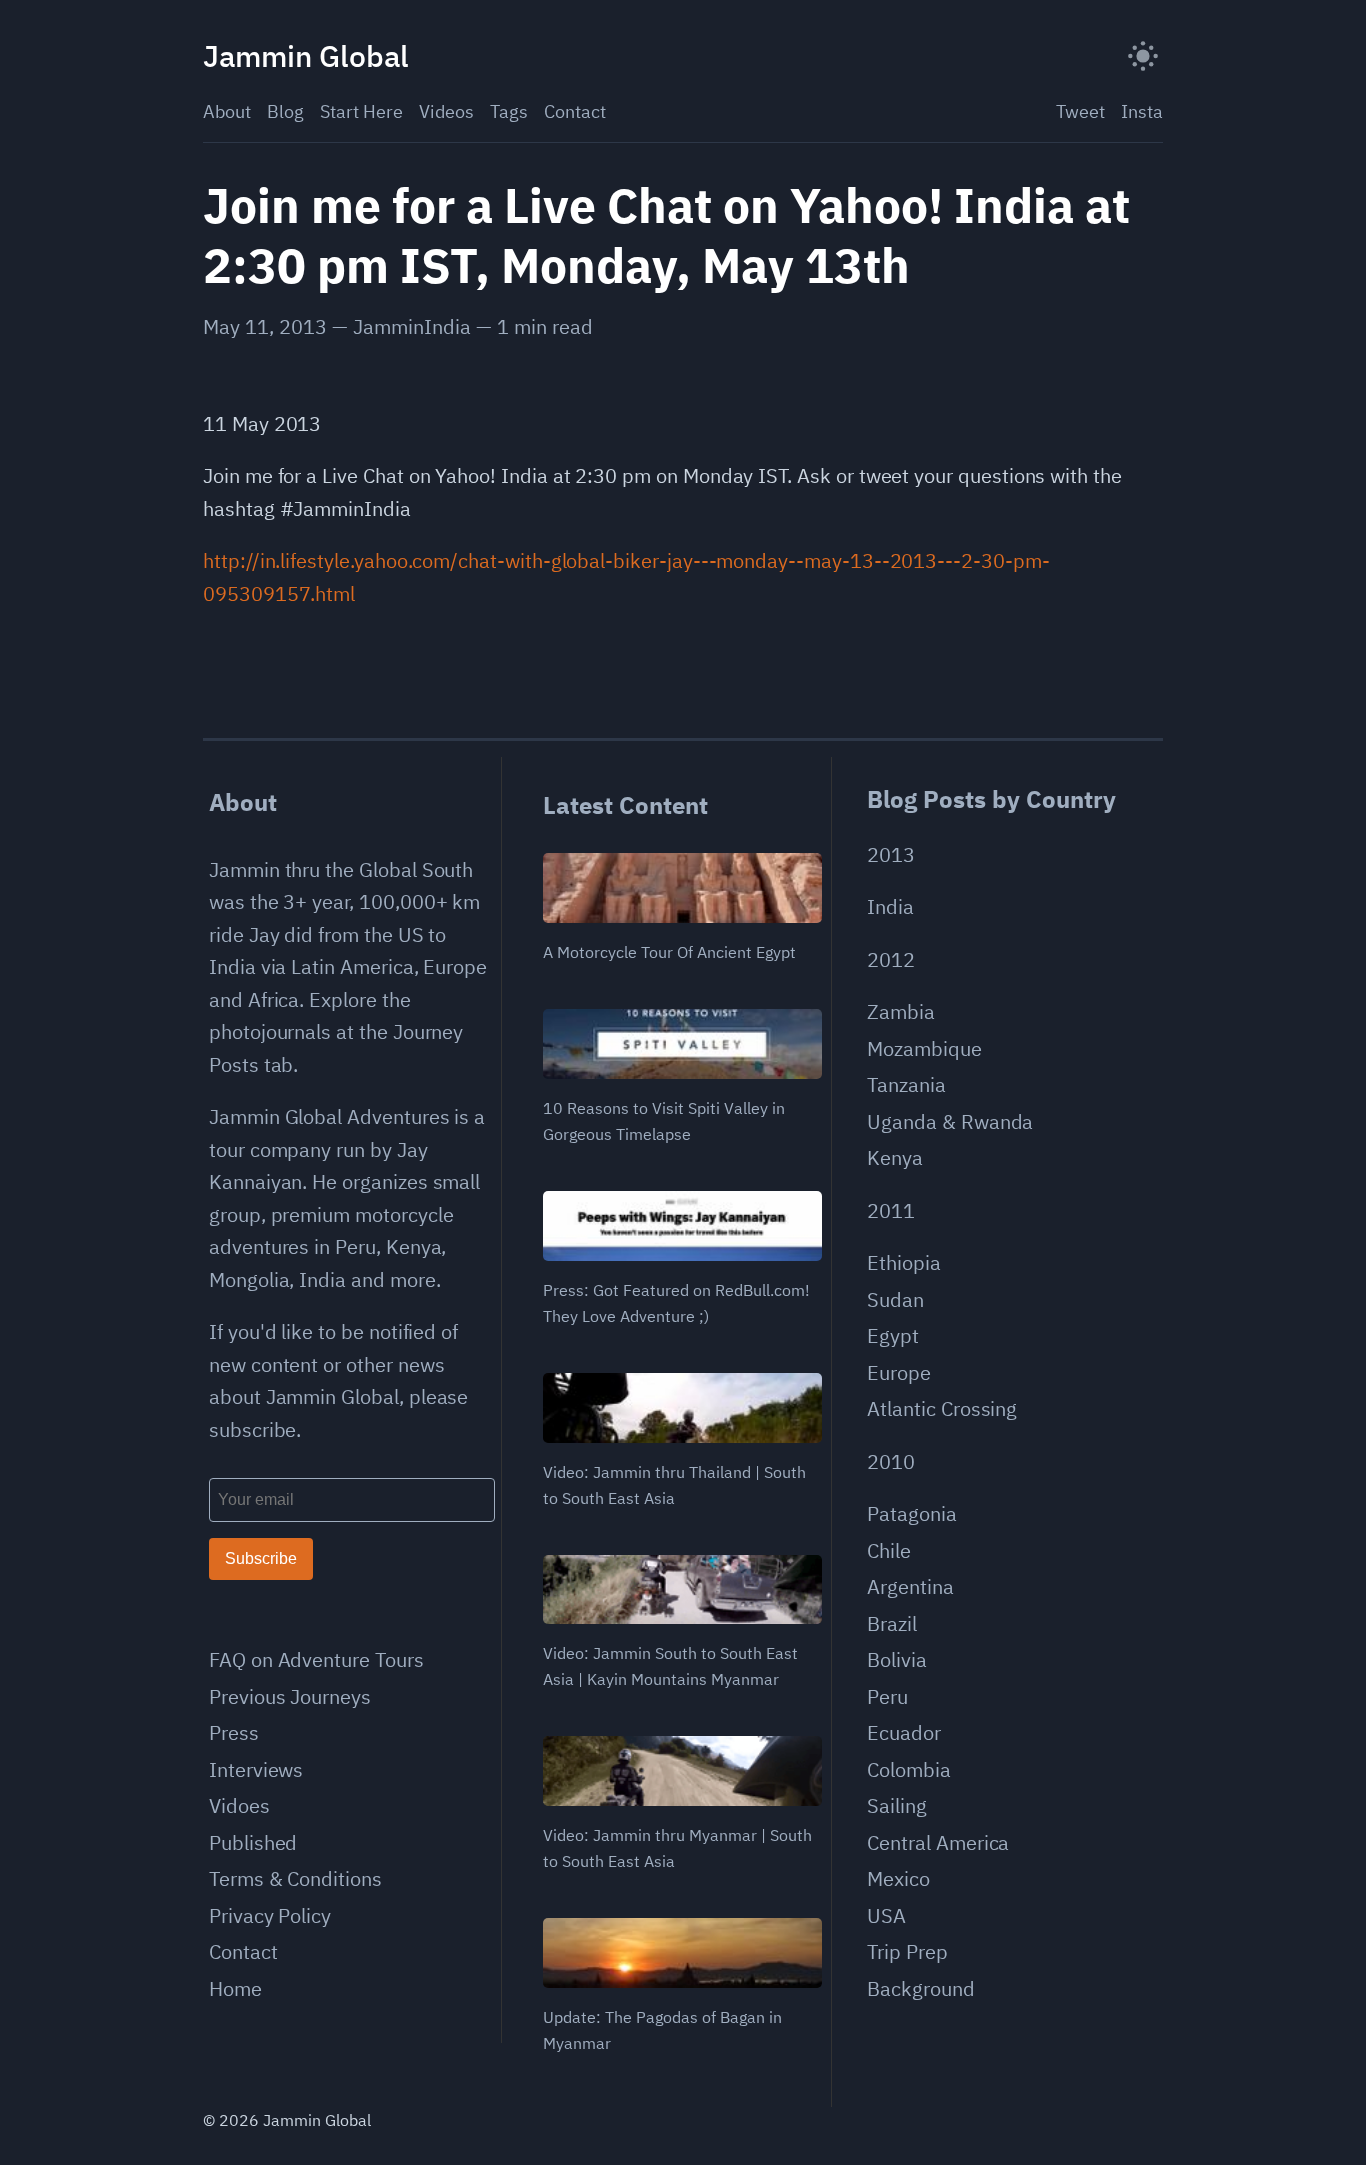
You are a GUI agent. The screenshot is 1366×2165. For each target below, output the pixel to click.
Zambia (901, 1011)
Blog (285, 111)
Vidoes (239, 1805)
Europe (899, 1372)
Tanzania (906, 1084)
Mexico (898, 1878)
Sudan (895, 1299)
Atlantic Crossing (942, 1408)
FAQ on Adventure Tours (316, 1659)
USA (886, 1915)
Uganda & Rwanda (950, 1121)
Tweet (1080, 111)
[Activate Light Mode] (1143, 56)
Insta (1142, 111)
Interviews (256, 1769)
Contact (575, 111)
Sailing (897, 1805)
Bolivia (897, 1659)
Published (253, 1842)
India (890, 906)
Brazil (892, 1623)
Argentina (910, 1586)
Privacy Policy (270, 1915)
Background (920, 1988)
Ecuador (904, 1732)
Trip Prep (907, 1951)
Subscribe (261, 1558)
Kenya (895, 1157)
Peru (887, 1696)
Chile (889, 1550)
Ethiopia (904, 1262)
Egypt (893, 1335)
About (227, 111)
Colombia (909, 1769)
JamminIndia (412, 326)
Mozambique (924, 1048)
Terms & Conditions (295, 1878)
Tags (509, 111)
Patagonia (911, 1513)
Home (235, 1988)
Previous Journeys (290, 1696)
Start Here (361, 111)
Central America (938, 1842)
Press (234, 1732)
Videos (446, 111)
